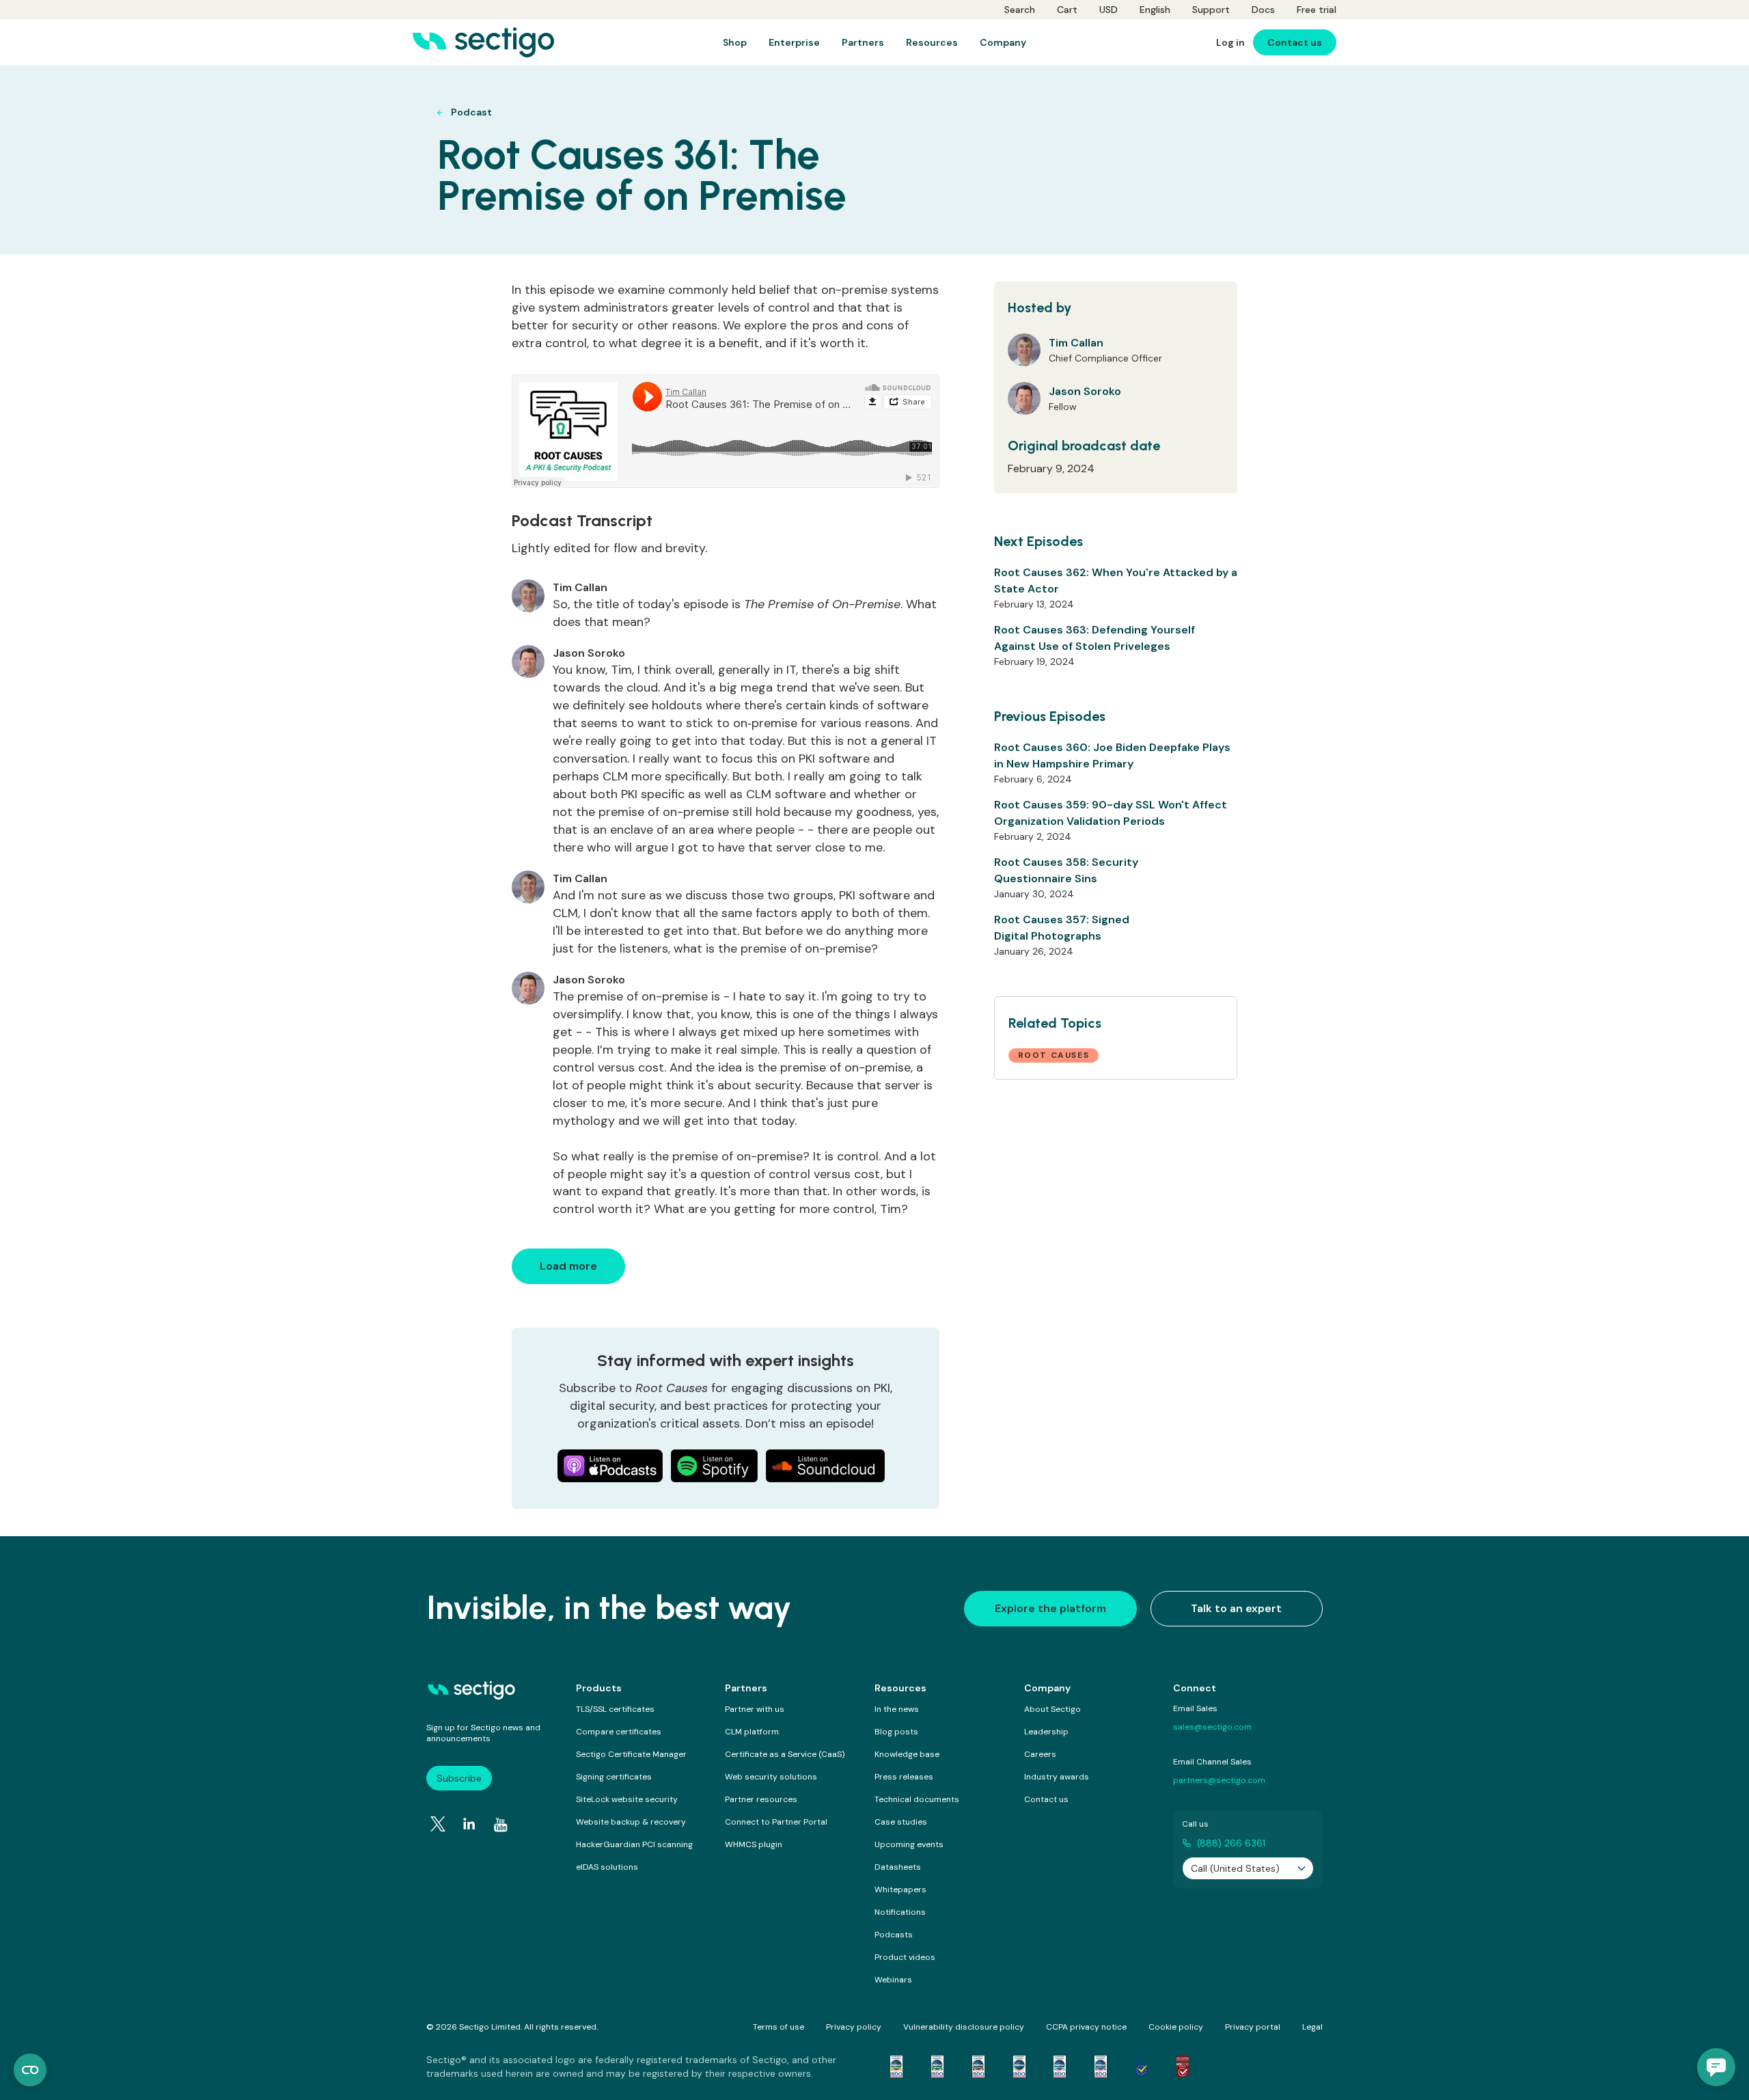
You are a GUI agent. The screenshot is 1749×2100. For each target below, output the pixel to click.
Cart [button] (1067, 10)
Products (599, 1688)
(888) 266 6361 (1231, 1843)
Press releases (904, 1777)
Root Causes (1054, 1055)
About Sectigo (1052, 1709)
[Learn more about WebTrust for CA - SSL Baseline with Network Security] (1060, 2067)
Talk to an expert (1236, 1608)
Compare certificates (619, 1732)
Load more (568, 1266)
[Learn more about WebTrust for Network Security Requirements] (896, 2067)
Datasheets (898, 1867)
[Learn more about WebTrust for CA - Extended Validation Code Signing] (1019, 2067)
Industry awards (1057, 1777)
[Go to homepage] (483, 42)
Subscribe (459, 1778)
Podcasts (894, 1935)
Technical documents (917, 1799)
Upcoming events (909, 1844)
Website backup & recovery (631, 1822)
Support (1211, 10)
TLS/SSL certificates (615, 1709)
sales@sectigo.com (1212, 1727)
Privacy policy (854, 2027)
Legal (1312, 2027)
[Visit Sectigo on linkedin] (469, 1824)
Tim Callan (1076, 343)
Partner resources (761, 1799)
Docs (1263, 10)
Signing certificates (614, 1777)
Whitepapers (900, 1890)
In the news (897, 1709)
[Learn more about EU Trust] (1142, 2067)
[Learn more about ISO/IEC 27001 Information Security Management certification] (1183, 2067)
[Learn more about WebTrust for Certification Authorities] (937, 2067)
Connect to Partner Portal (776, 1822)
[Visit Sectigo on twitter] (438, 1824)
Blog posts (896, 1732)
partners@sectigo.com (1219, 1780)
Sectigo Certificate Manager (631, 1754)
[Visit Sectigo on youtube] (501, 1825)
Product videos (905, 1957)
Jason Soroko (1085, 391)
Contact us (1046, 1799)
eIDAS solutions (607, 1867)
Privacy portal (1253, 2027)
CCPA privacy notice (1086, 2027)
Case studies (901, 1822)
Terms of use (779, 2027)
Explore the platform (1050, 1608)
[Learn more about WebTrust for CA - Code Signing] (1101, 2067)
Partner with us (755, 1709)
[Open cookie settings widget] (30, 2070)
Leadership (1046, 1732)
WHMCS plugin (754, 1844)
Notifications (900, 1912)
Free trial (1317, 10)
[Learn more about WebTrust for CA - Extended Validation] (978, 2067)
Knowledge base (907, 1754)
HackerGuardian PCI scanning (634, 1844)
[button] (1716, 2067)
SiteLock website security (627, 1799)
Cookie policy (1176, 2027)
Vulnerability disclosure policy (964, 2027)
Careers (1040, 1754)
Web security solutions (771, 1777)
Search (1020, 10)
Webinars (893, 1980)
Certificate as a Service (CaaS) (785, 1754)
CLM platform (752, 1732)
